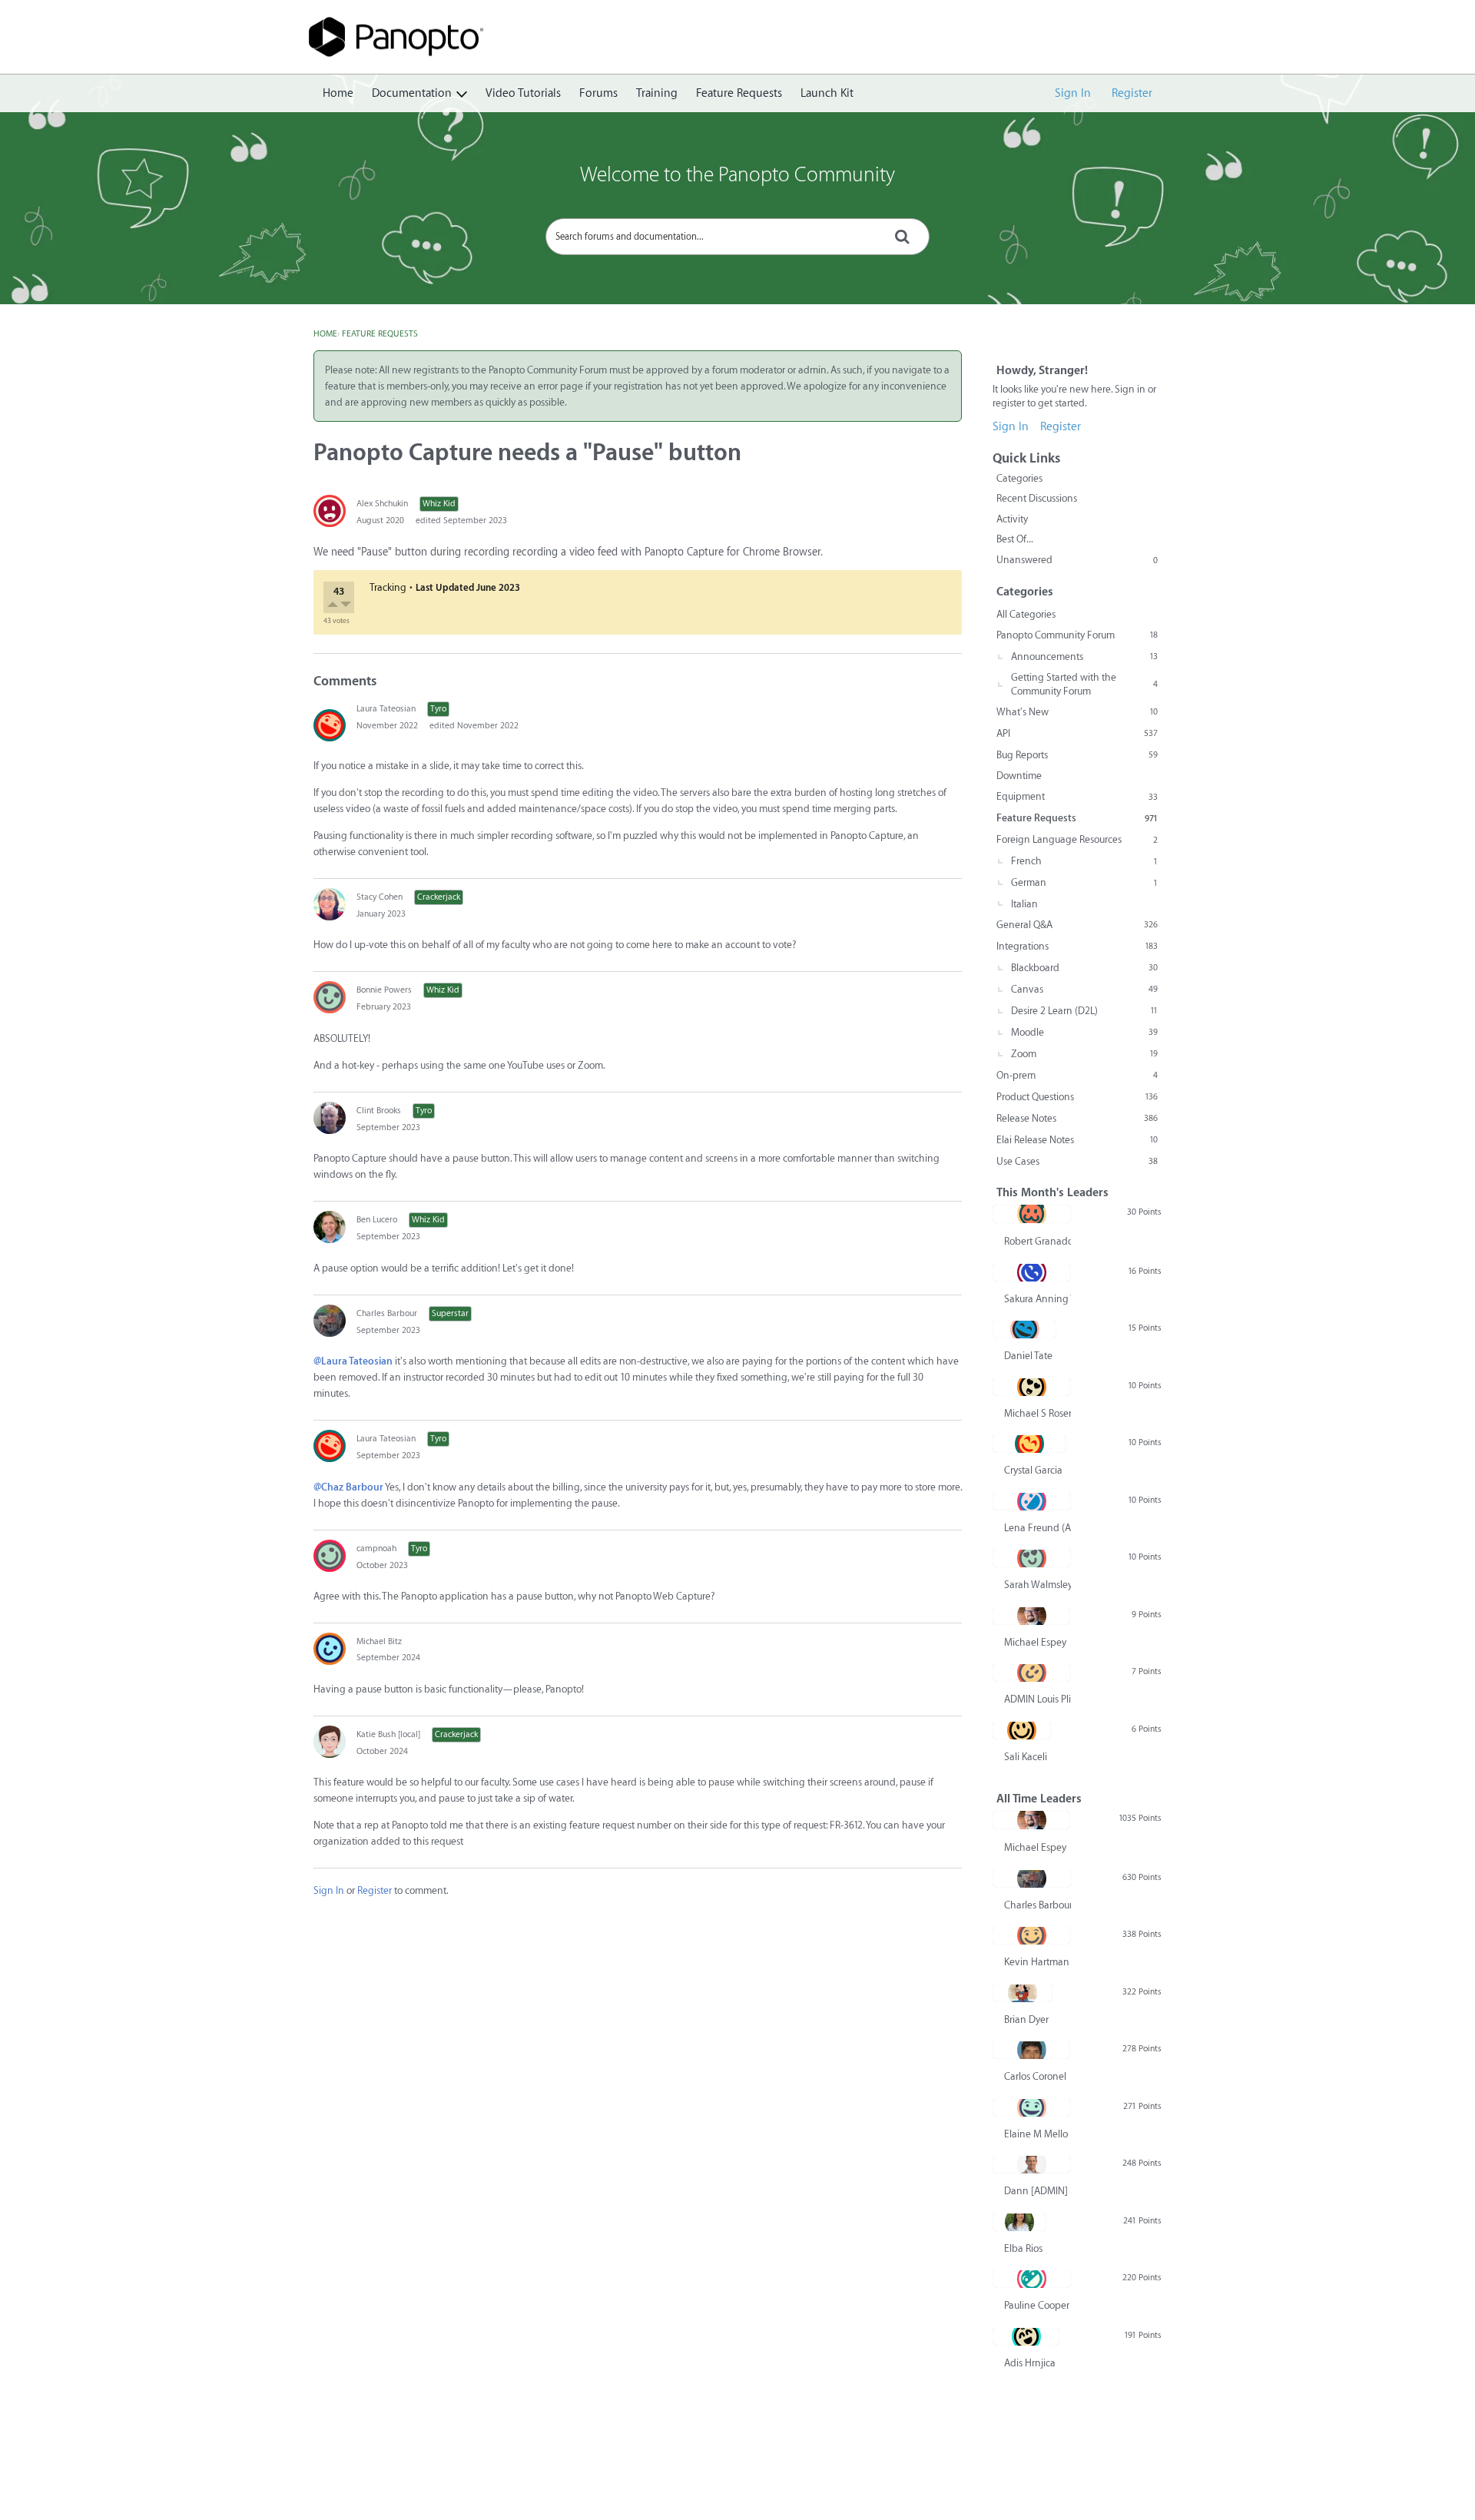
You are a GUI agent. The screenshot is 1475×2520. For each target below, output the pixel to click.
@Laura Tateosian (353, 1361)
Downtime (1019, 776)
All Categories (1026, 614)
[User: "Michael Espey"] (1031, 1616)
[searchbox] (737, 237)
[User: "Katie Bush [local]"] (330, 1742)
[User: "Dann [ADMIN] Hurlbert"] (1032, 2164)
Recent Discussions (1037, 498)
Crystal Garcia (1033, 1470)
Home (338, 93)
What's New (1077, 712)
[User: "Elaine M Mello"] (1032, 2107)
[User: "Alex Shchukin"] (330, 511)
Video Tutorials (523, 93)
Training (657, 93)
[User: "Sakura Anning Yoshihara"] (1032, 1272)
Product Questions (1077, 1097)
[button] (334, 606)
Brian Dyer (1026, 2019)
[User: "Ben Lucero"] (330, 1227)
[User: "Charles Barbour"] (330, 1321)
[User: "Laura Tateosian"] (330, 725)
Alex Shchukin (382, 504)
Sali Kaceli (1026, 1757)
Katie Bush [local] (388, 1734)
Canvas (1084, 989)
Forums (598, 93)
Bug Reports (1077, 755)
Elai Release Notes (1077, 1140)
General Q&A (1077, 925)
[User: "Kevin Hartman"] (1032, 1935)
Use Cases (1077, 1161)
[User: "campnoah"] (330, 1556)
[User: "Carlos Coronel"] (1031, 2050)
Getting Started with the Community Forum (1084, 684)
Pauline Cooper (1037, 2305)
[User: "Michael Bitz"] (330, 1649)
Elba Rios (1023, 2248)
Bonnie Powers (384, 990)
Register (1132, 93)
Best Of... (1015, 539)
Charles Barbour (387, 1313)
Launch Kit (827, 93)
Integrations (1077, 946)
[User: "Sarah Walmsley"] (1032, 1558)
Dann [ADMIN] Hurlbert (1037, 2191)
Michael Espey (1035, 1642)
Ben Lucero (377, 1220)
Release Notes (1077, 1118)
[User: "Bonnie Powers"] (330, 997)
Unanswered (1077, 560)
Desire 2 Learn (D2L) (1084, 1011)
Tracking (388, 587)
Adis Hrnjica (1030, 2363)
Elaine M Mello (1036, 2134)
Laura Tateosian (386, 709)
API (1077, 733)
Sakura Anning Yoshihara (1037, 1299)
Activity (1012, 519)
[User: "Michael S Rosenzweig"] (1032, 1387)
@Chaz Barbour (348, 1487)
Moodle (1084, 1032)
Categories (1019, 478)
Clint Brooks (379, 1111)
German (1084, 882)
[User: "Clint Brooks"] (330, 1118)
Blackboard (1084, 968)
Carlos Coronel (1035, 2076)
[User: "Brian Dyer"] (1023, 1993)
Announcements (1084, 657)
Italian (1024, 904)
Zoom (1084, 1054)
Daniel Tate (1028, 1356)
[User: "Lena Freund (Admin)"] (1032, 1501)
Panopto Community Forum (1077, 635)
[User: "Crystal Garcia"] (1029, 1444)
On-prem (1077, 1075)
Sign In (1073, 93)
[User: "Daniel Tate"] (1024, 1329)
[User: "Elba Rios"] (1019, 2222)
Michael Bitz (379, 1641)
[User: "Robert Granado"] (1032, 1214)
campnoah (376, 1548)
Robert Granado (1037, 1241)
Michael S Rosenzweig (1037, 1413)
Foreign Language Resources (1077, 839)
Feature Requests (739, 93)
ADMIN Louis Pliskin (1037, 1699)
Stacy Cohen (380, 897)
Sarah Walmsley (1037, 1585)
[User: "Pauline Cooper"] (1032, 2279)
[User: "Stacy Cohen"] (330, 904)
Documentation (412, 93)
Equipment (1077, 796)
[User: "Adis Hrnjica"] (1026, 2336)
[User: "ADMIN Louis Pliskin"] (1032, 1673)
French (1084, 861)
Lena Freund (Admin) (1037, 1528)
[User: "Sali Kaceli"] (1022, 1730)
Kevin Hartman (1037, 1962)
